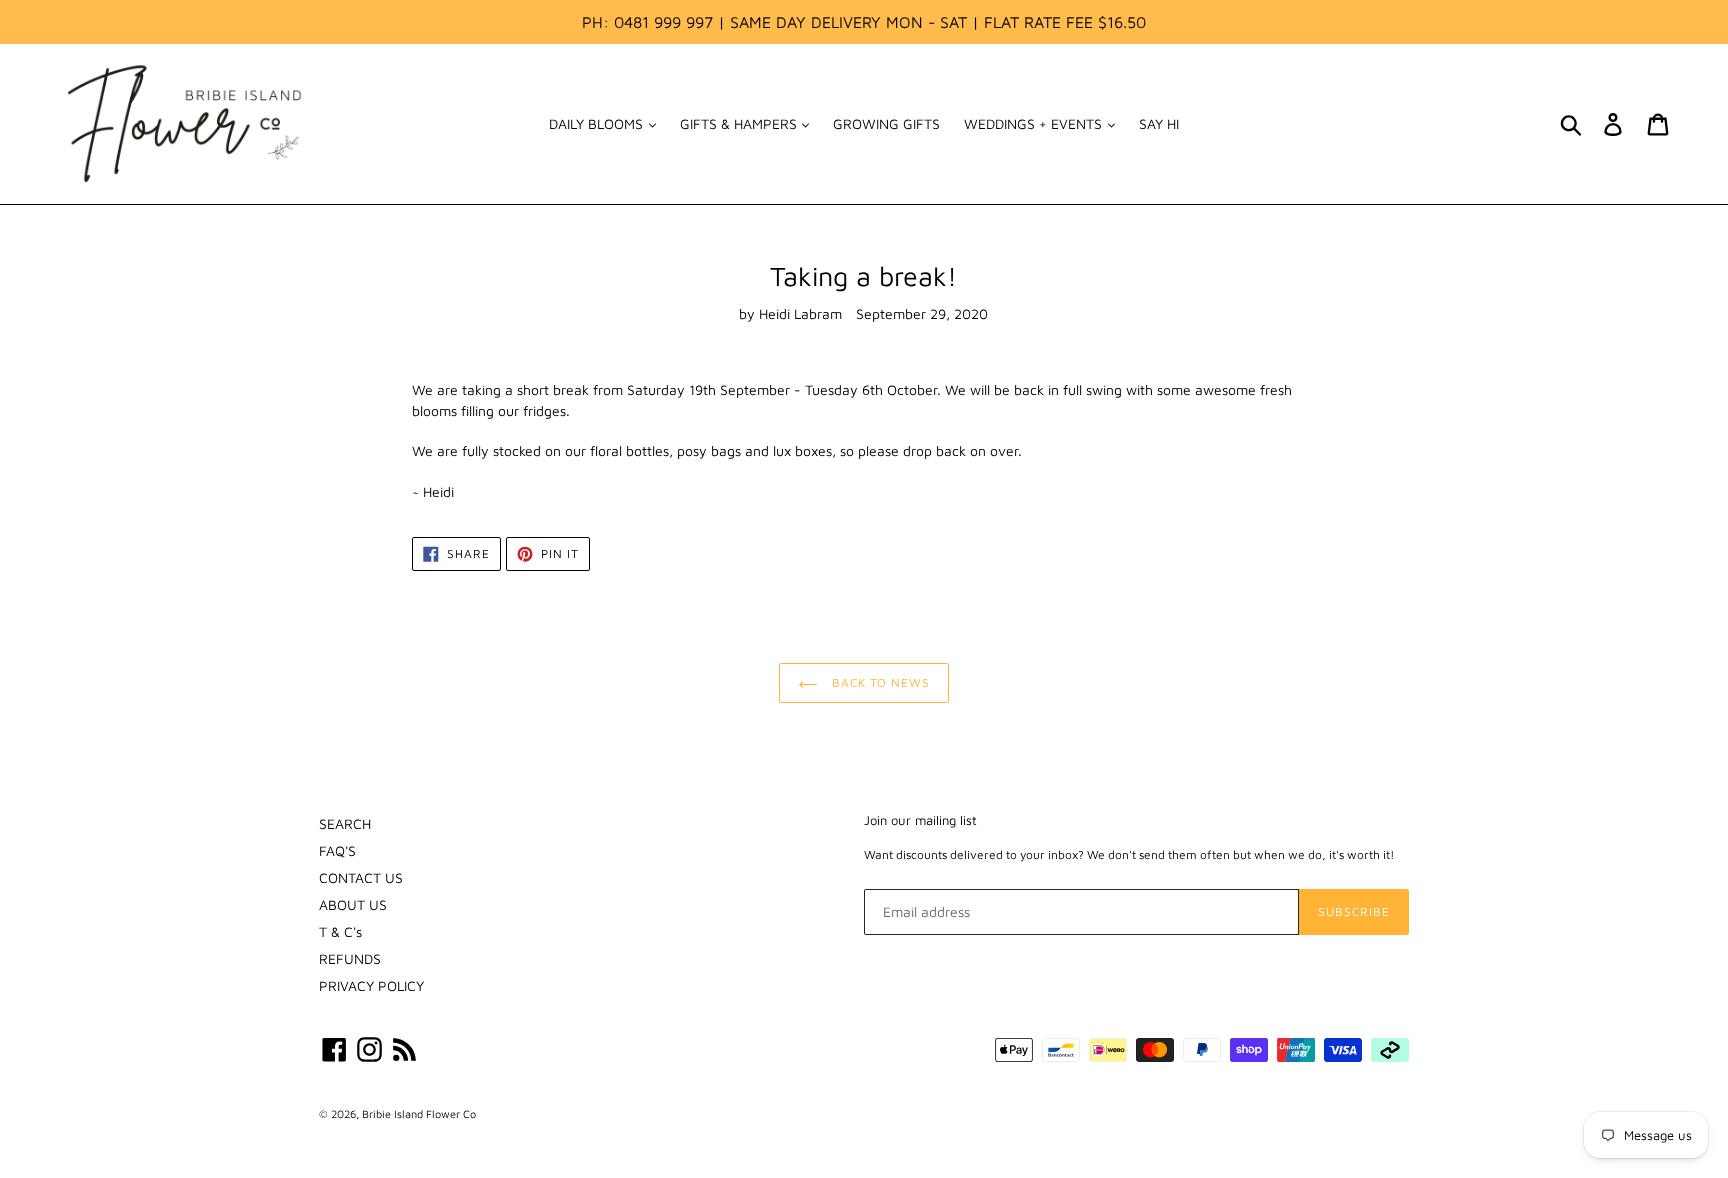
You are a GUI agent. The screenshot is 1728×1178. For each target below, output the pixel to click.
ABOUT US (353, 904)
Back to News (879, 682)
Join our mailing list (920, 820)
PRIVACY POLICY (371, 985)
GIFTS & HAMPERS (740, 123)
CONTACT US (361, 877)
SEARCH (345, 823)
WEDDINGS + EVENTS (1035, 123)
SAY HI (1159, 123)
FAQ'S (337, 850)
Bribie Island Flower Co (419, 1113)
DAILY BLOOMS (598, 123)
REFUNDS (350, 958)
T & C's (340, 931)
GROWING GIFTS (886, 123)
